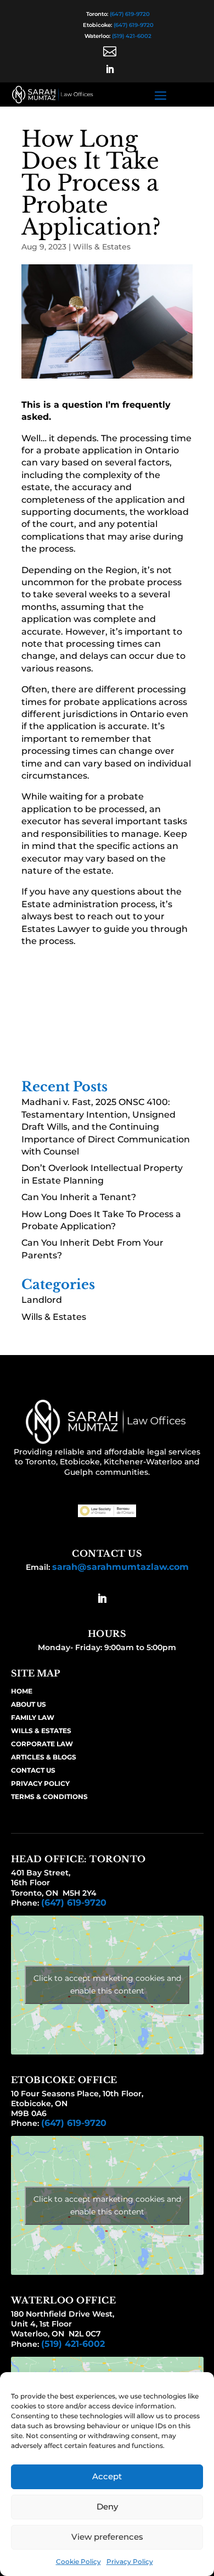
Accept (107, 2476)
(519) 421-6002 (132, 36)
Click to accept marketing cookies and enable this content (107, 1984)
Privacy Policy (130, 2561)
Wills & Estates (102, 247)
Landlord (42, 1300)
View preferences (107, 2537)
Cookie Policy (78, 2561)
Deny (107, 2506)
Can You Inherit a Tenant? (79, 1197)
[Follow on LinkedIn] (110, 69)
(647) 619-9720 (130, 14)
